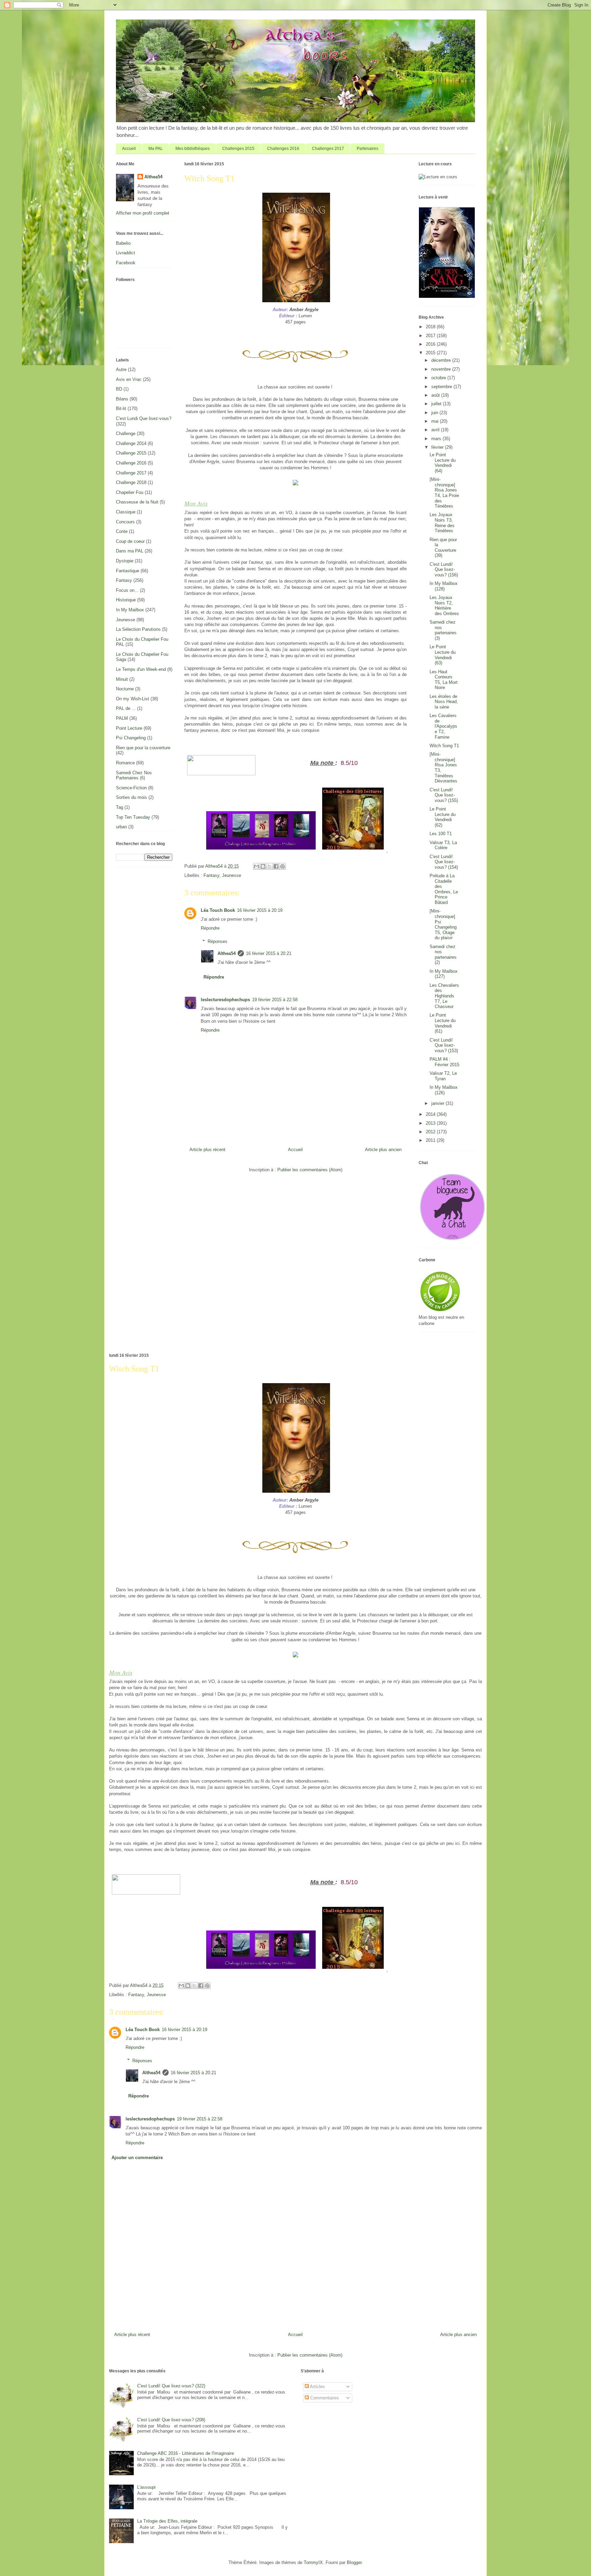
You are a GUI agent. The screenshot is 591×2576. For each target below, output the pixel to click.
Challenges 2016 (283, 149)
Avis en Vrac (129, 379)
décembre (442, 360)
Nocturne (125, 689)
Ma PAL (156, 149)
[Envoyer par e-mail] (257, 866)
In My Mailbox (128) (444, 586)
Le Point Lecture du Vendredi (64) (443, 463)
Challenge (126, 433)
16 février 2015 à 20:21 (269, 953)
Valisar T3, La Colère (443, 845)
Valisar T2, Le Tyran (443, 1076)
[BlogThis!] (263, 866)
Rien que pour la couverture (143, 748)
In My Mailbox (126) (444, 1090)
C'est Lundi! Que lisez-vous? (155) (444, 795)
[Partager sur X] (270, 866)
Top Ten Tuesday (133, 817)
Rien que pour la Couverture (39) (443, 548)
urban (121, 827)
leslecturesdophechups (225, 1000)
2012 (431, 1132)
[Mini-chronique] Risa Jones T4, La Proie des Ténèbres (444, 493)
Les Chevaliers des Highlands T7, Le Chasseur (444, 996)
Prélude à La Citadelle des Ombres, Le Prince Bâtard (444, 889)
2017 (431, 336)
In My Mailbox (130, 610)
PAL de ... (126, 708)
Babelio (123, 243)
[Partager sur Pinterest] (283, 866)
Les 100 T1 (441, 834)
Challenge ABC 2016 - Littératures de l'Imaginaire (186, 2453)
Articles (317, 2387)
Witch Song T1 (444, 746)
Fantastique (128, 571)
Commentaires (324, 2398)
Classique (126, 512)
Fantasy (211, 875)
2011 (431, 1140)
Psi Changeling (131, 738)
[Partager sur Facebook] (276, 866)
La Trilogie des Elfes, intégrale (167, 2521)
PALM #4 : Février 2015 (444, 1062)
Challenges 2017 (328, 149)
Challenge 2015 (131, 453)
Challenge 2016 (131, 463)
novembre (442, 369)
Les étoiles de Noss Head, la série (444, 702)
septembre (442, 387)
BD (119, 389)
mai (436, 421)
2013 (431, 1123)
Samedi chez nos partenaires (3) (443, 630)
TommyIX (313, 2562)
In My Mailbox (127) (444, 974)
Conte (122, 531)
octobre (439, 378)
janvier (438, 1103)
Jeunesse (232, 875)
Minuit (122, 679)
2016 (431, 344)
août (436, 395)
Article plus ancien (383, 1150)
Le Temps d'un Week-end (141, 669)
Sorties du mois (132, 797)
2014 (431, 1114)
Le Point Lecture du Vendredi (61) (443, 1023)
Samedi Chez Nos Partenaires (134, 775)
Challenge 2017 (131, 473)
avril (436, 430)
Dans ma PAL (130, 551)
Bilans (122, 399)
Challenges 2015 (238, 149)
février (438, 447)
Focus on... (127, 590)
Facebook (126, 263)
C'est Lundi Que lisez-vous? (144, 418)
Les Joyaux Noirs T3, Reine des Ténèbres (442, 523)
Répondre (210, 928)
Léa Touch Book (218, 910)
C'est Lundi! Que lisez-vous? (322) (171, 2386)
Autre (121, 369)
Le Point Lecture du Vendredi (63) (443, 655)
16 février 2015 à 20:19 (260, 910)
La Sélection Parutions (138, 629)
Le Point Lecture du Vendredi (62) (443, 817)
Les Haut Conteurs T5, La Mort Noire (444, 680)
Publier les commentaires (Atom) (310, 1170)
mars (437, 439)
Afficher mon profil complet (143, 213)
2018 (431, 327)
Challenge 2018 (131, 482)
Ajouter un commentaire (137, 2158)
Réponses (218, 941)
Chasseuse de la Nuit (137, 502)
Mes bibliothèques (193, 149)
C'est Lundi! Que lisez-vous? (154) (444, 862)
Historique (126, 600)
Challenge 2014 (131, 443)
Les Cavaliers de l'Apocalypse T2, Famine (443, 726)
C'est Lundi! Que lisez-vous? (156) (444, 570)
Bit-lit (121, 409)
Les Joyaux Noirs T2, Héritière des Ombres (444, 605)
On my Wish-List (133, 699)
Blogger (354, 2562)
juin (435, 413)
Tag (120, 807)
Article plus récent (207, 1150)
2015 (431, 353)
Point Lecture (129, 728)
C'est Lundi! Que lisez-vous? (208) (171, 2420)
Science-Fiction (131, 788)
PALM (122, 718)
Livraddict (126, 253)
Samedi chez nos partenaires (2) (443, 955)
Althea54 (227, 953)
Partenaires (367, 149)
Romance (125, 763)
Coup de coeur (130, 541)
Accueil (129, 149)
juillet (437, 404)
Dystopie (125, 561)
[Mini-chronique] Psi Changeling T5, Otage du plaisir (443, 924)
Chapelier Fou (130, 492)
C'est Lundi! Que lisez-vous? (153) (444, 1045)
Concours (125, 522)
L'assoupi (146, 2487)
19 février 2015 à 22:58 (275, 1000)
